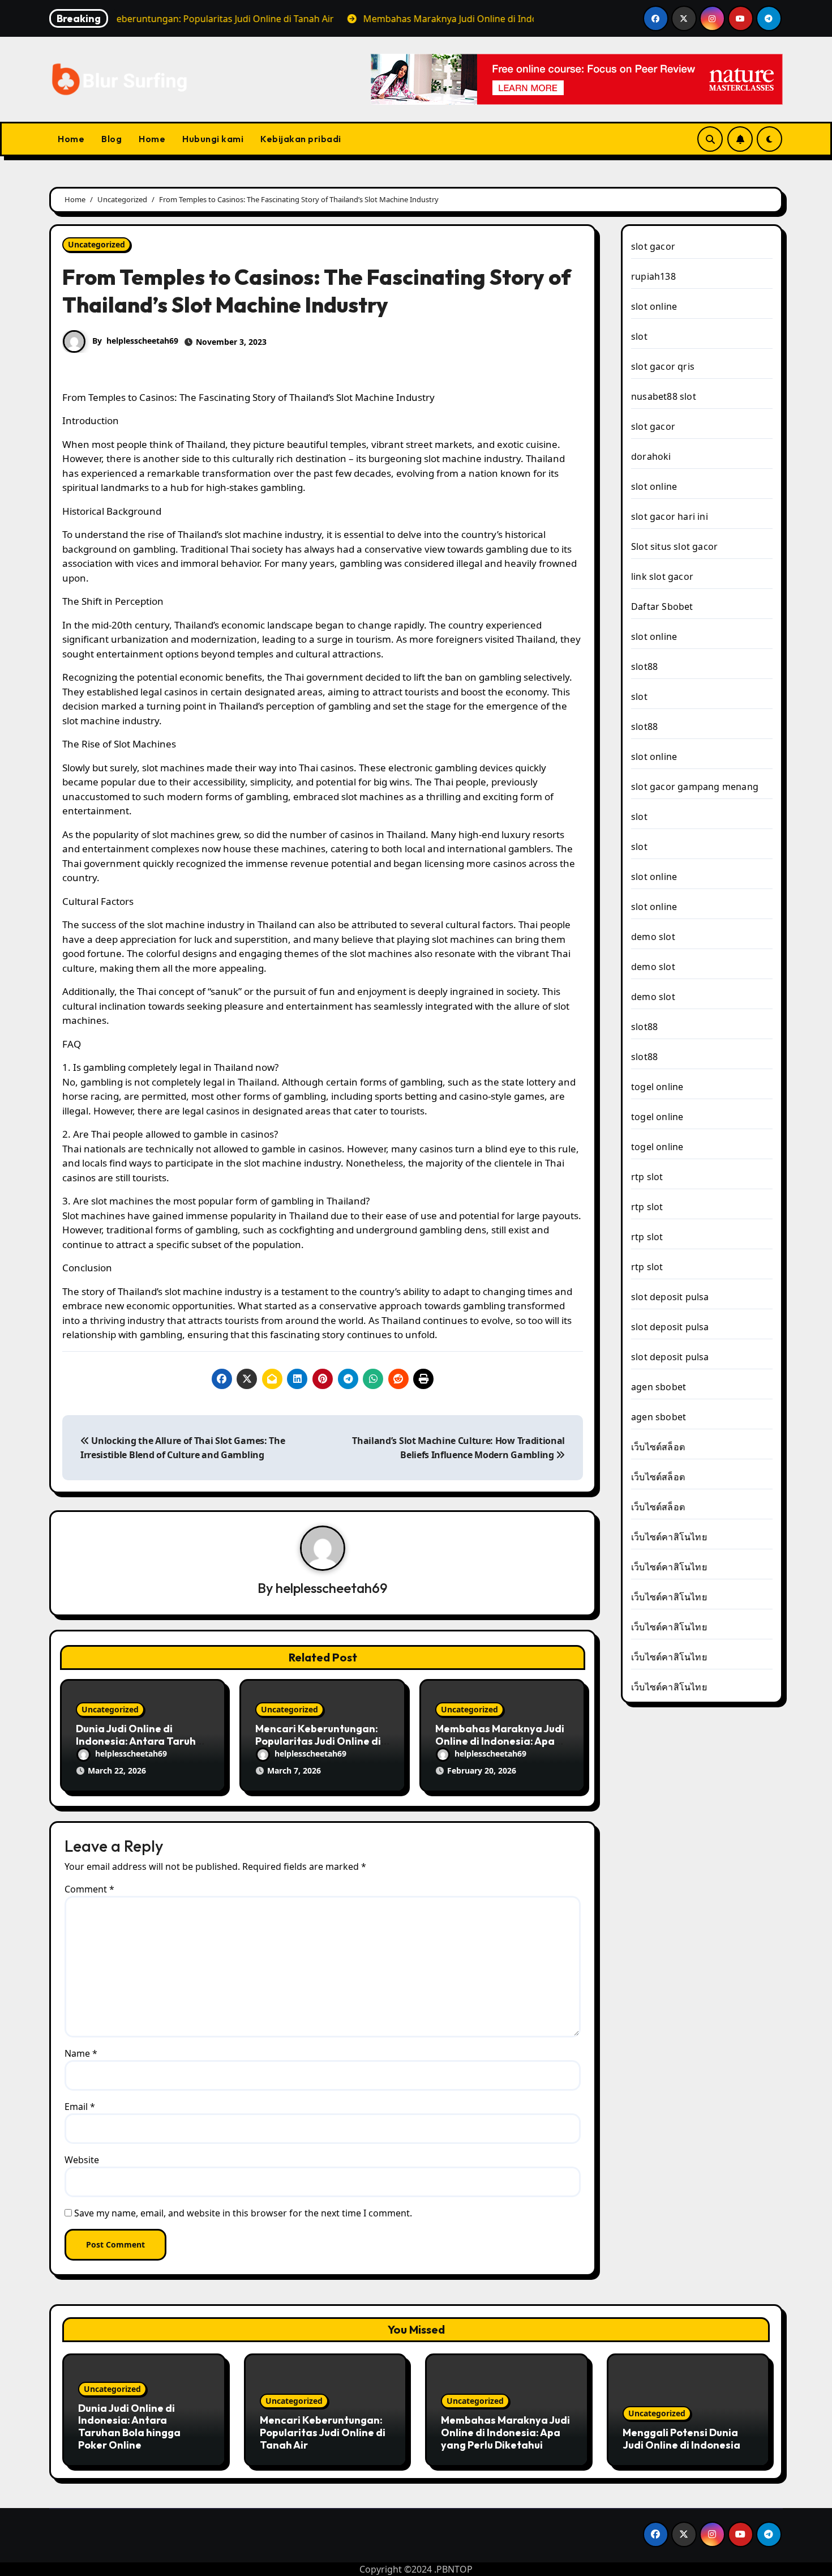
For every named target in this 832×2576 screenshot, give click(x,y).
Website (82, 2160)
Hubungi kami (213, 139)
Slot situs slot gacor (674, 546)
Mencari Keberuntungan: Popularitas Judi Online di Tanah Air (318, 1741)
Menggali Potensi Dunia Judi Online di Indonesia (681, 2439)
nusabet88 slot (664, 396)
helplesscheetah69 (142, 341)
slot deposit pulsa (670, 1297)
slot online (654, 306)
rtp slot (647, 1177)
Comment (89, 1889)
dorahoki (651, 456)
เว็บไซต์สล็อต (658, 1447)
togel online (657, 1087)
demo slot (653, 937)
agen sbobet (659, 1387)
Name (81, 2053)
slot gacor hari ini (670, 516)
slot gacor (653, 246)
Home (71, 139)
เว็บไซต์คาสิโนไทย (669, 1537)
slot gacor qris (663, 366)
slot (639, 336)
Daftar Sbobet (662, 606)
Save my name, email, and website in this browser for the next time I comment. (243, 2213)
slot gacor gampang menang (695, 787)
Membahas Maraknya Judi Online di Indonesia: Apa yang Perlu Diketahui (500, 1741)
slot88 (644, 667)
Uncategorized (97, 244)
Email (80, 2107)
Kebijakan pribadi (301, 139)
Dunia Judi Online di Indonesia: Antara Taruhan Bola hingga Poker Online (142, 1741)
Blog (111, 139)
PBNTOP (454, 2569)
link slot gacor (662, 576)
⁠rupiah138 (653, 276)
